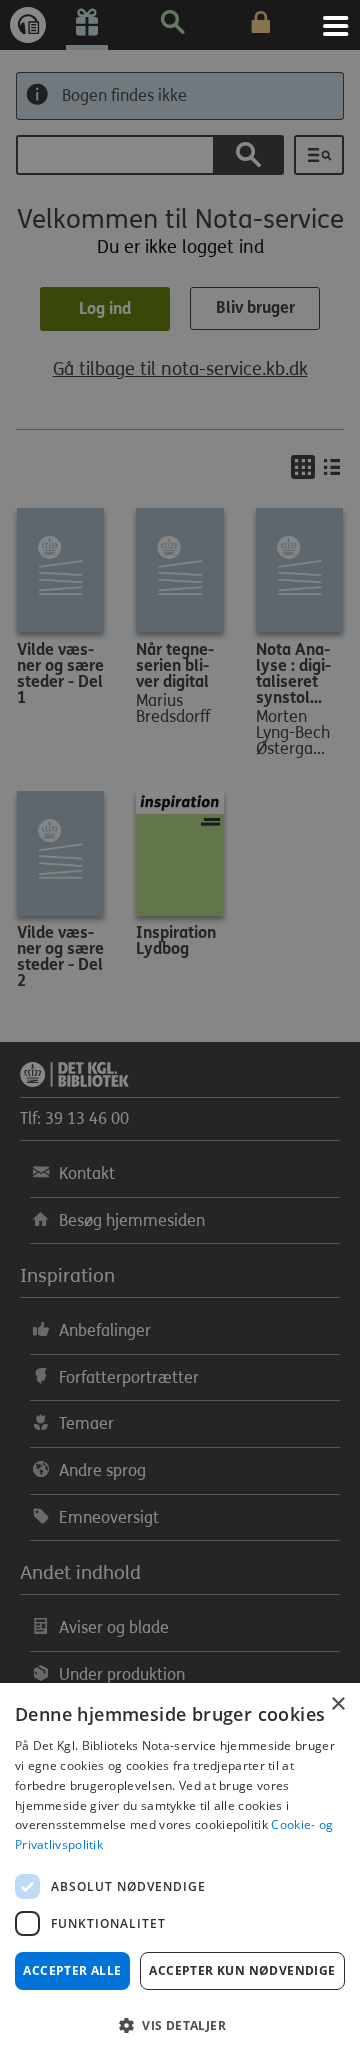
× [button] (337, 1704)
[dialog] (180, 1873)
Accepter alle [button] (72, 1970)
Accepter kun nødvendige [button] (242, 1970)
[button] (180, 2026)
